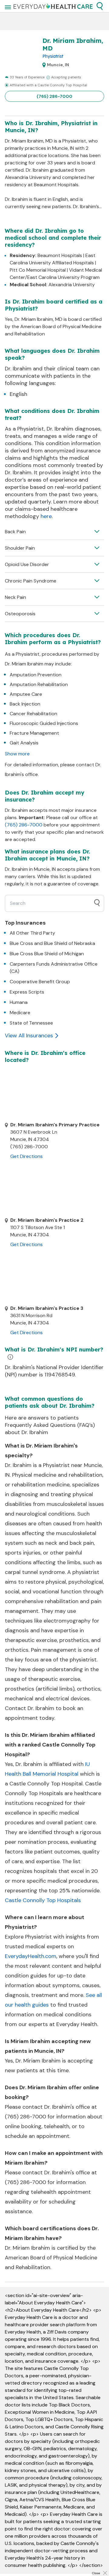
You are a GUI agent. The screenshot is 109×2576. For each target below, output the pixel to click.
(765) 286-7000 (54, 96)
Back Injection (25, 704)
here (46, 516)
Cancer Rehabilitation (33, 714)
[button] (100, 6)
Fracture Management (34, 733)
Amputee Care (26, 694)
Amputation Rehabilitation (39, 684)
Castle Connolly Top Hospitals (43, 1900)
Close (96, 2573)
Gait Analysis (24, 743)
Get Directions (26, 1156)
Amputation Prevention (36, 675)
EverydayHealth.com (31, 1956)
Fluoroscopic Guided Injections (44, 723)
